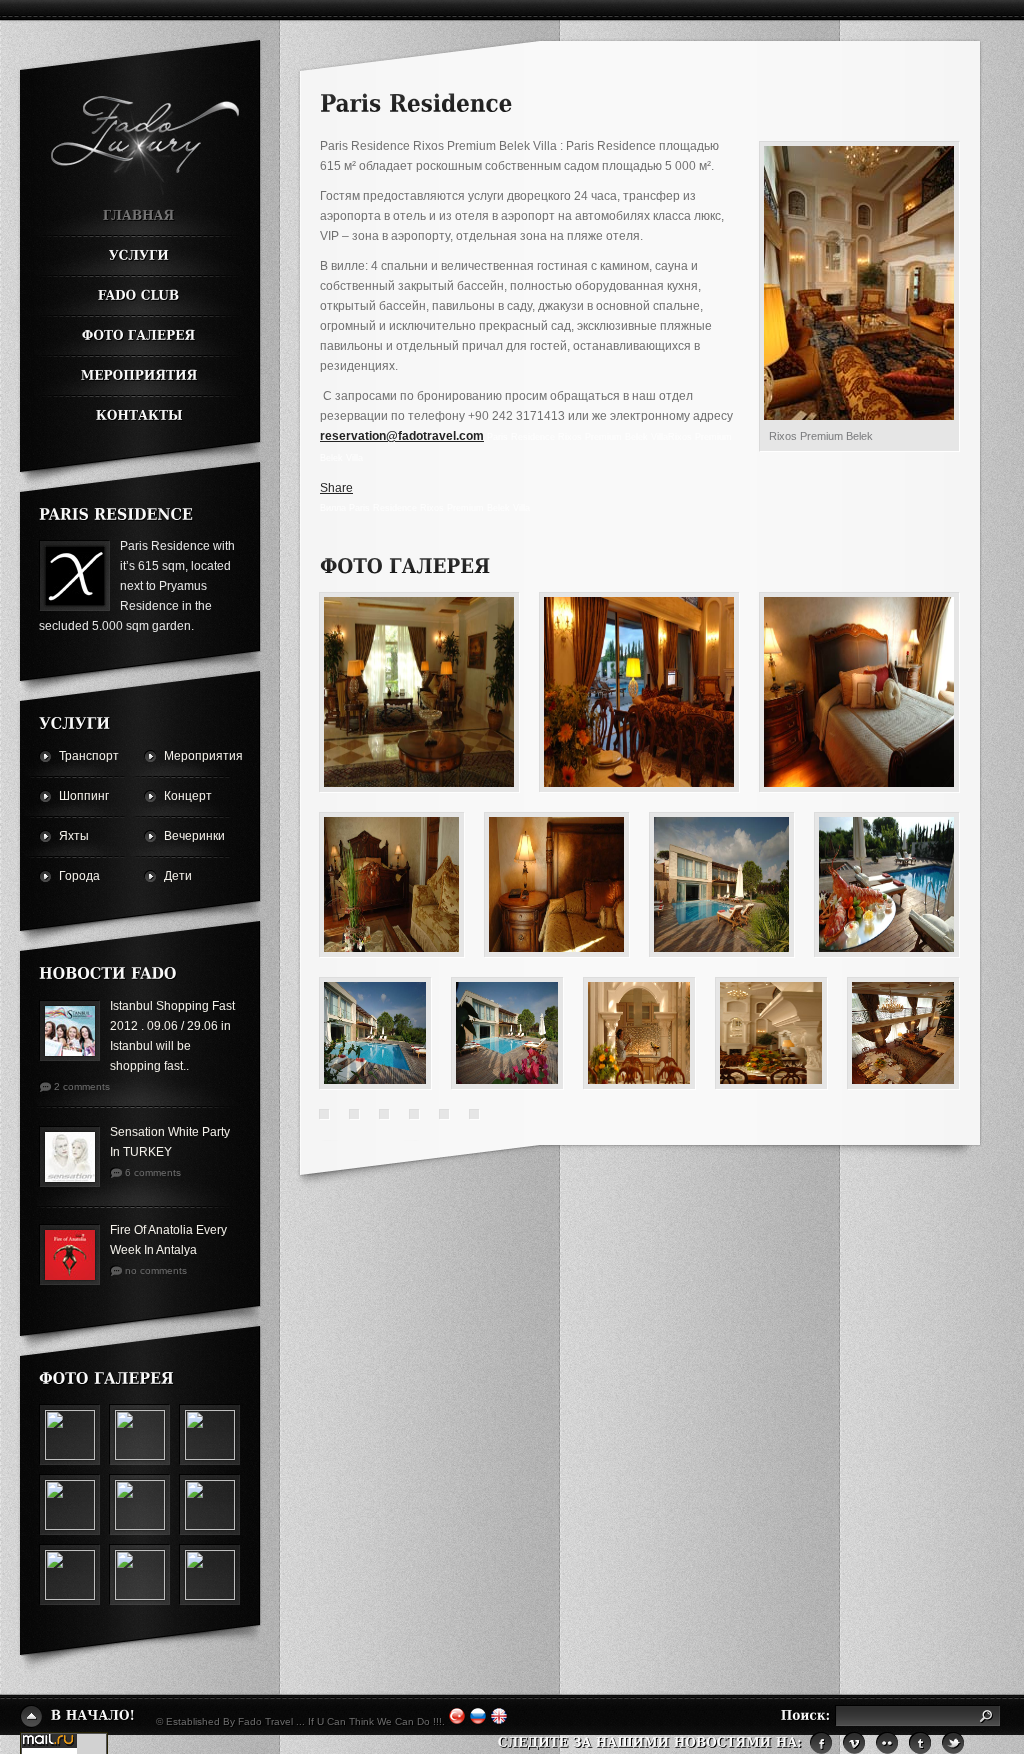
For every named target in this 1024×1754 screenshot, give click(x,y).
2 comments (82, 1086)
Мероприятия (184, 756)
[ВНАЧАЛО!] (78, 1716)
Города (79, 876)
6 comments (153, 1172)
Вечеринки (184, 836)
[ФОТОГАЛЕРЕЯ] (139, 337)
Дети (178, 876)
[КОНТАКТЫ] (139, 412)
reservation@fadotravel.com (402, 436)
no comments (156, 1270)
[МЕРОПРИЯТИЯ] (139, 377)
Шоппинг (79, 796)
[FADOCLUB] (139, 297)
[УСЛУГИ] (139, 257)
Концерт (184, 796)
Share (336, 488)
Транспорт (79, 756)
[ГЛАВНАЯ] (139, 217)
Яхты (74, 836)
